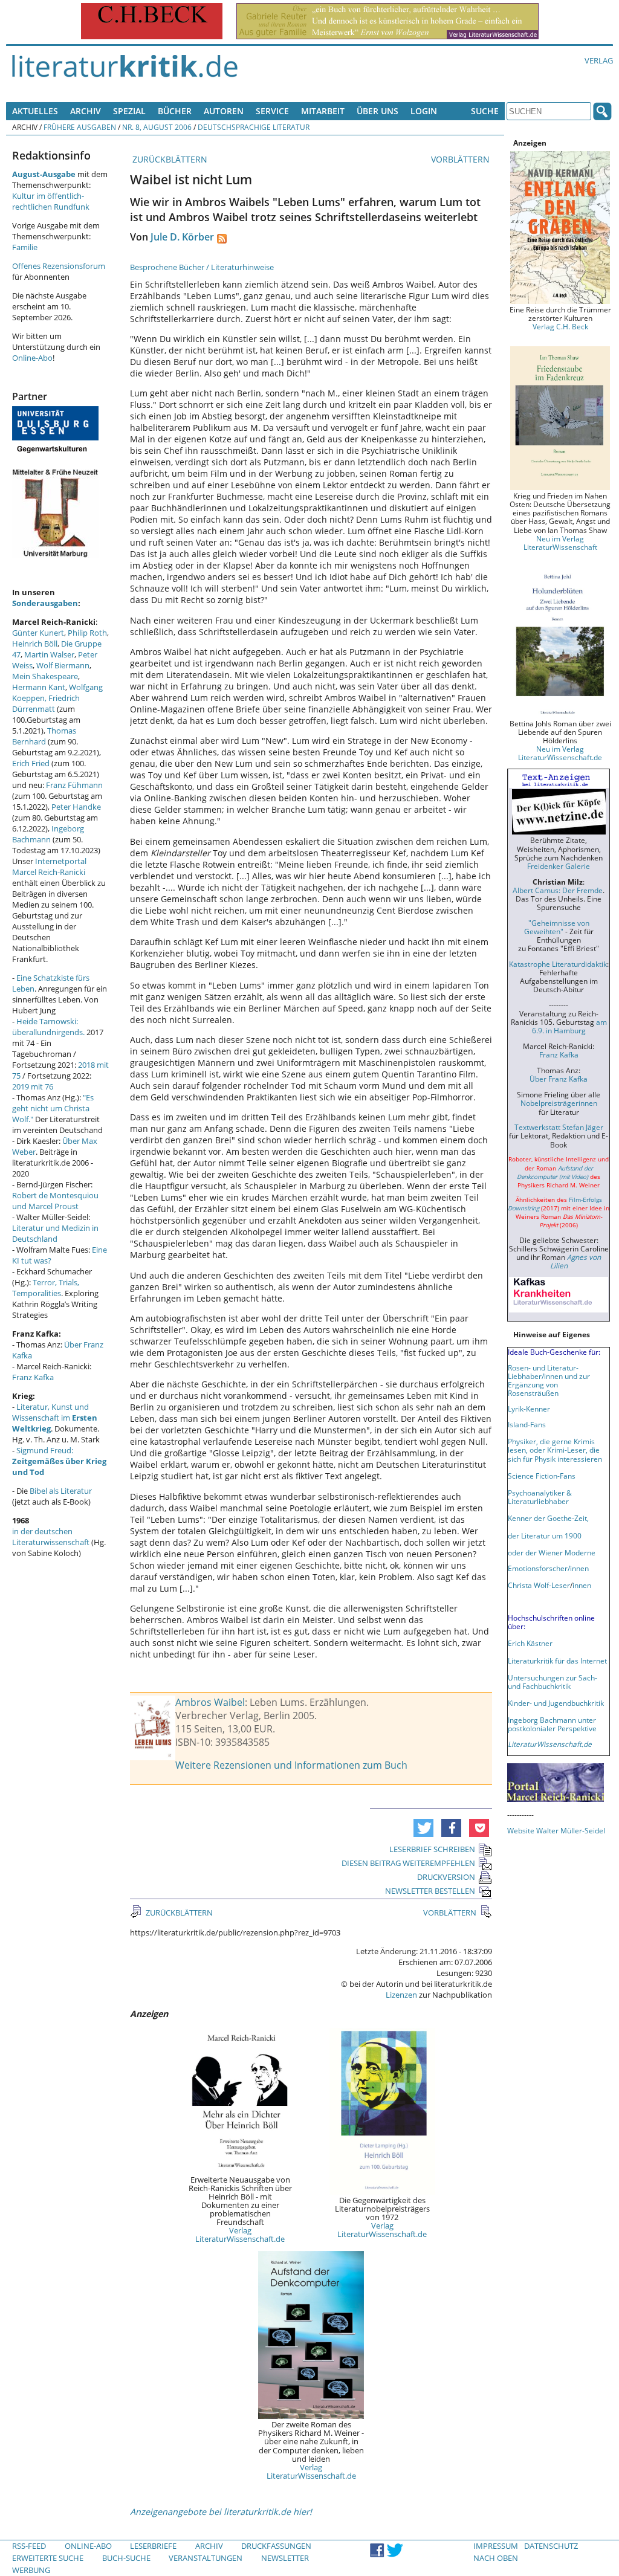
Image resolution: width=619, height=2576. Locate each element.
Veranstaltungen (206, 2558)
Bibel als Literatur (61, 1491)
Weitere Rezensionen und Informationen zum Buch (291, 1765)
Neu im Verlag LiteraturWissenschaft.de (560, 753)
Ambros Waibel (210, 1702)
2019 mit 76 (33, 1086)
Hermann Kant (39, 687)
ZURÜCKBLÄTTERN (169, 159)
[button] (423, 1828)
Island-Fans (527, 1424)
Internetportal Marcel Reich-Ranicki (49, 867)
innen (582, 1585)
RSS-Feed (29, 2546)
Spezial (129, 111)
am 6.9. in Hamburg (569, 1026)
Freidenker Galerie (559, 866)
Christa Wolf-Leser (539, 1585)
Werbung (31, 2570)
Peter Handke (76, 807)
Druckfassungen (276, 2546)
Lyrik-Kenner (529, 1409)
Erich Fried (31, 763)
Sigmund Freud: (59, 1461)
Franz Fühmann (74, 785)
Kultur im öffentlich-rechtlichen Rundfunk (51, 201)
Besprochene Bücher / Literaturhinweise (202, 267)
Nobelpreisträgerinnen (559, 1103)
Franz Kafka (33, 1377)
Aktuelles (35, 111)
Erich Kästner (530, 1643)
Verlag (599, 60)
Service (272, 111)
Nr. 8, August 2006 (157, 127)
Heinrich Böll (35, 644)
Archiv (86, 111)
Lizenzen (401, 1995)
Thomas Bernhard (44, 736)
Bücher (175, 111)
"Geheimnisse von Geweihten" (557, 927)
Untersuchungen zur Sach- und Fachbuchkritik (553, 1682)
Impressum (496, 2546)
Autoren (224, 111)
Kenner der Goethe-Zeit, (548, 1518)
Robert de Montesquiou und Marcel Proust (55, 1201)
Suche (485, 111)
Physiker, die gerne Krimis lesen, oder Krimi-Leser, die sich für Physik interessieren (555, 1450)
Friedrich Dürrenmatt (46, 703)
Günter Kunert (38, 633)
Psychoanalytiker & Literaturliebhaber (540, 1497)
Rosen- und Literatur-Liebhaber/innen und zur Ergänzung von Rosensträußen (549, 1380)
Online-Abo (32, 358)
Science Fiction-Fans (542, 1476)
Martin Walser (49, 654)
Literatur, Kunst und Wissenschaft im (55, 1418)
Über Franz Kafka (559, 1079)
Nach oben (496, 2558)
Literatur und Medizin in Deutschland (55, 1233)
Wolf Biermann (63, 665)
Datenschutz (551, 2546)
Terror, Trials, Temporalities (46, 1288)
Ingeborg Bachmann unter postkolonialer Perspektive (552, 1724)
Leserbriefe (153, 2546)
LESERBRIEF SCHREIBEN (432, 1849)
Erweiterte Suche (48, 2558)
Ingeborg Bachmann (48, 834)
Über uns (378, 111)
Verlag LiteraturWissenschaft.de (240, 2235)
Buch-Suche (126, 2558)
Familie (25, 247)
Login (424, 111)
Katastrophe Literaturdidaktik (558, 964)
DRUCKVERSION (446, 1877)
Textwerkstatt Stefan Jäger (559, 1127)
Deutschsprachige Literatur (254, 127)
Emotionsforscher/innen (548, 1568)
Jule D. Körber (182, 237)
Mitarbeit (323, 111)
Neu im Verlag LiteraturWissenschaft (560, 543)
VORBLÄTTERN (462, 159)
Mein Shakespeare (45, 676)
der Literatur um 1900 (545, 1535)
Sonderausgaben (45, 603)
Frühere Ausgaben (80, 127)
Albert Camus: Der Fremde (558, 890)
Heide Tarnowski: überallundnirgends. (48, 1027)
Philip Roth (87, 633)
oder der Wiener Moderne (552, 1552)
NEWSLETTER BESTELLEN (430, 1891)
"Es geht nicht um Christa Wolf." (53, 1108)
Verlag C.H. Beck (560, 326)
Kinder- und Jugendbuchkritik (556, 1703)
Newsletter (285, 2558)
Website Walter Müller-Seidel (556, 1830)
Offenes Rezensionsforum (59, 266)
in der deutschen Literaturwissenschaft (51, 1537)
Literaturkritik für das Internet (557, 1661)
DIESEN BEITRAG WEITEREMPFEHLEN (408, 1863)
